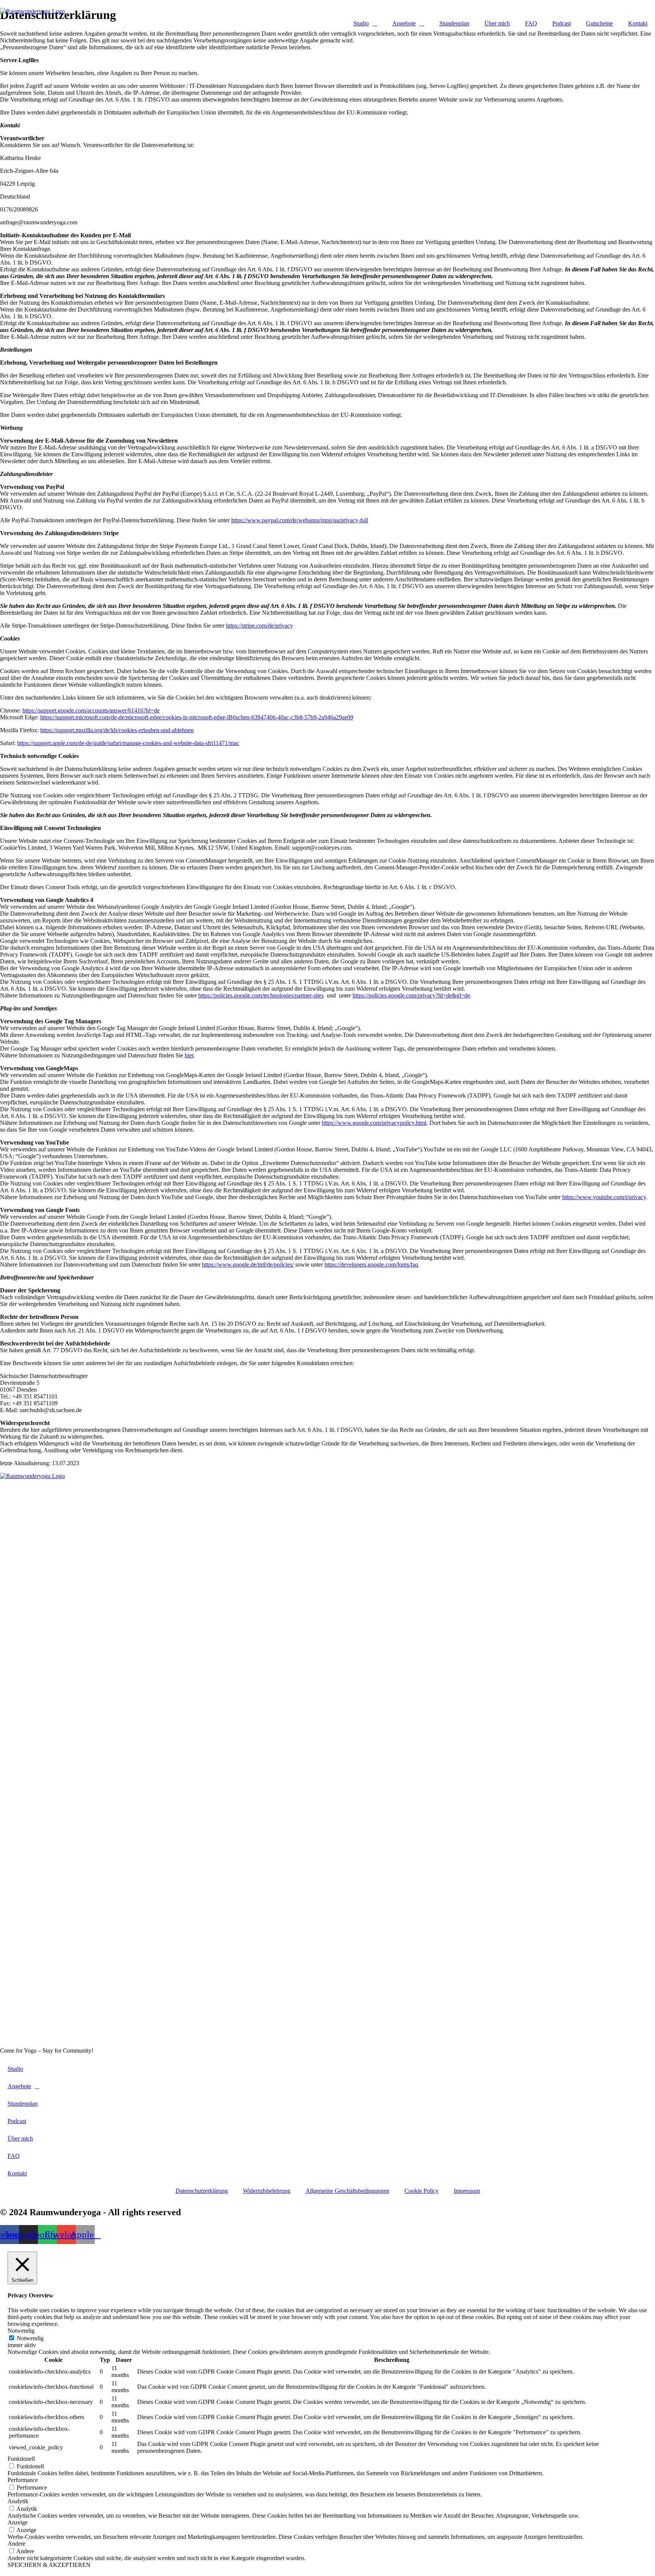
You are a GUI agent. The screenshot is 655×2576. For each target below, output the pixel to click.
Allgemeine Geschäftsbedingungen (347, 2191)
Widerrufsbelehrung (267, 2191)
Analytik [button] (18, 2501)
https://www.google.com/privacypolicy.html (374, 1123)
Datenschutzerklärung (202, 2191)
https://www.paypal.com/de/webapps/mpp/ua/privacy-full (300, 520)
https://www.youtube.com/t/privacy (604, 1197)
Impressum (467, 2191)
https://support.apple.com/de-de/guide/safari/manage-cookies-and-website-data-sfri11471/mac (128, 743)
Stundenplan (454, 23)
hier (189, 1055)
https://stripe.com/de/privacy (259, 626)
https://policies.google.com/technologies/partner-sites (261, 995)
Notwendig (30, 2338)
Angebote (404, 23)
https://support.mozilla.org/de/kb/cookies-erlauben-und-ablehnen (117, 730)
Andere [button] (16, 2544)
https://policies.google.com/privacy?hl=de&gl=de (411, 995)
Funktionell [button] (21, 2459)
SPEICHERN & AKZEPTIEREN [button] (49, 2565)
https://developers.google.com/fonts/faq (371, 1265)
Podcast (562, 23)
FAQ (531, 23)
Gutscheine (599, 23)
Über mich (497, 23)
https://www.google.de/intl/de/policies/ (248, 1265)
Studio (361, 23)
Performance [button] (23, 2480)
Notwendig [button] (21, 2331)
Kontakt (638, 23)
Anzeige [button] (18, 2522)
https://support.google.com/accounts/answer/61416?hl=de (91, 710)
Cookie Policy (422, 2191)
